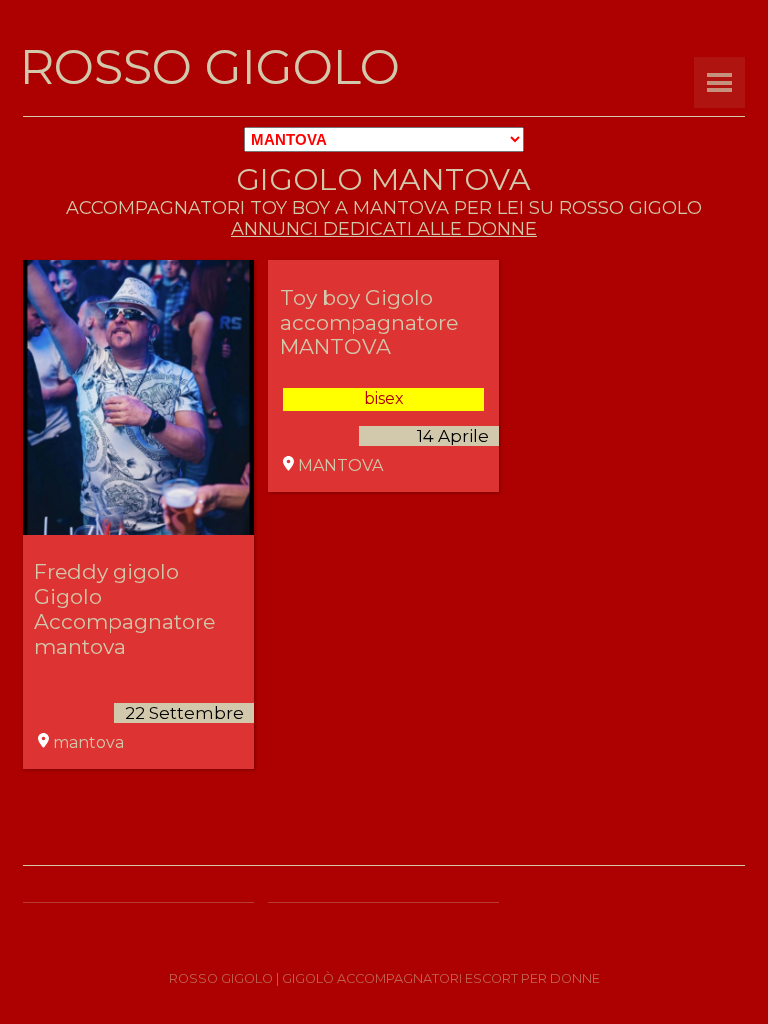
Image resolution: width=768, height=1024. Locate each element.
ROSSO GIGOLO (210, 67)
